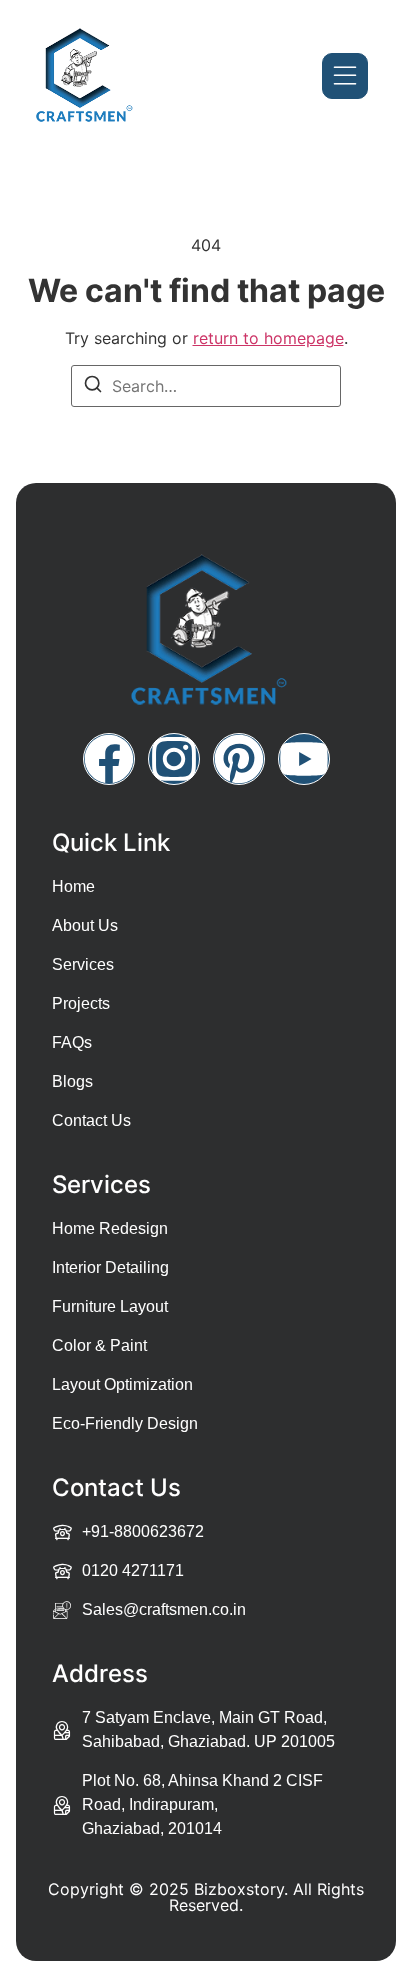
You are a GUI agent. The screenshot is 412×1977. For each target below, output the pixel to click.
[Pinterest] (239, 759)
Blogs (72, 1081)
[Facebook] (109, 759)
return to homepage (268, 338)
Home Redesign (110, 1228)
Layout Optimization (122, 1384)
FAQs (72, 1042)
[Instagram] (174, 759)
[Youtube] (304, 759)
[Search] (93, 387)
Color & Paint (99, 1345)
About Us (85, 925)
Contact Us (91, 1120)
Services (83, 964)
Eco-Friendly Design (125, 1423)
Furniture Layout (110, 1306)
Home (73, 886)
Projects (81, 1003)
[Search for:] (206, 386)
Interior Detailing (110, 1267)
